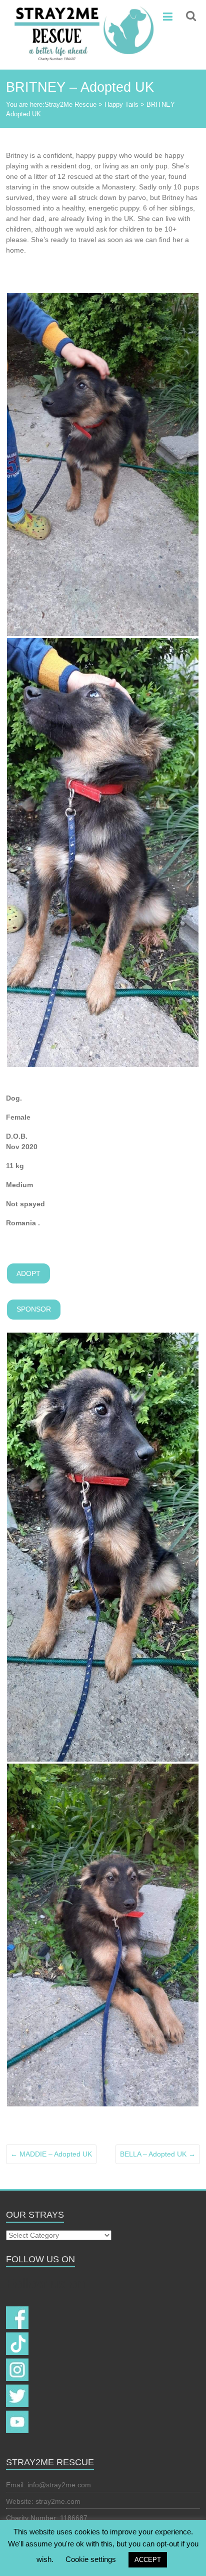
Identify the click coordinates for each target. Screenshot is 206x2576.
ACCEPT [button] (148, 2560)
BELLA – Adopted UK (158, 2154)
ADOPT (28, 1273)
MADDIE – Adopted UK (51, 2154)
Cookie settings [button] (91, 2559)
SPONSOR (34, 1309)
